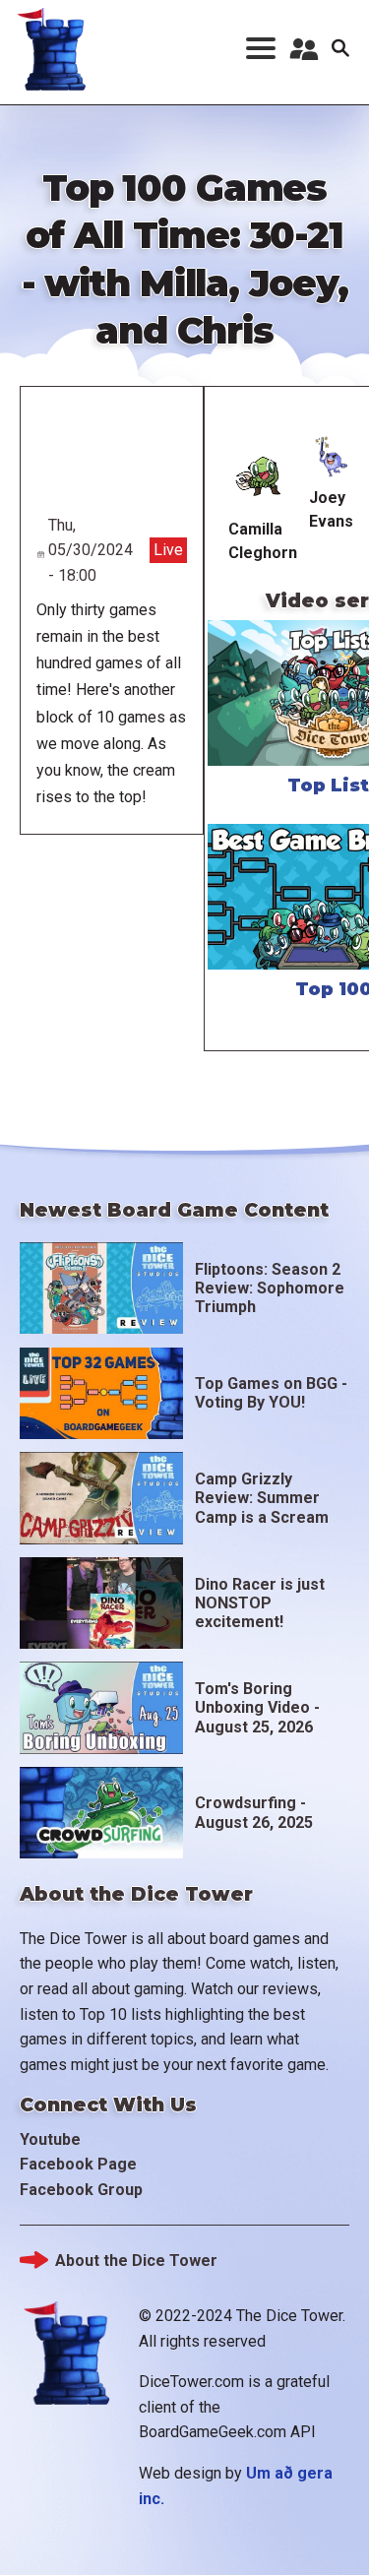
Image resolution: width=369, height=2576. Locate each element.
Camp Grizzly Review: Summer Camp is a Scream (262, 1498)
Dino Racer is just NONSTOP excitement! (260, 1603)
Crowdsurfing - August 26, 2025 (254, 1812)
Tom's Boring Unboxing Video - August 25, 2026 (257, 1707)
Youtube (50, 2139)
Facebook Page (78, 2164)
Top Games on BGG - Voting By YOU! (271, 1393)
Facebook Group (81, 2190)
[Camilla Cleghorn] (262, 474)
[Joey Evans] (333, 458)
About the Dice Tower (136, 2261)
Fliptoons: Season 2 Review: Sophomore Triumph (270, 1288)
